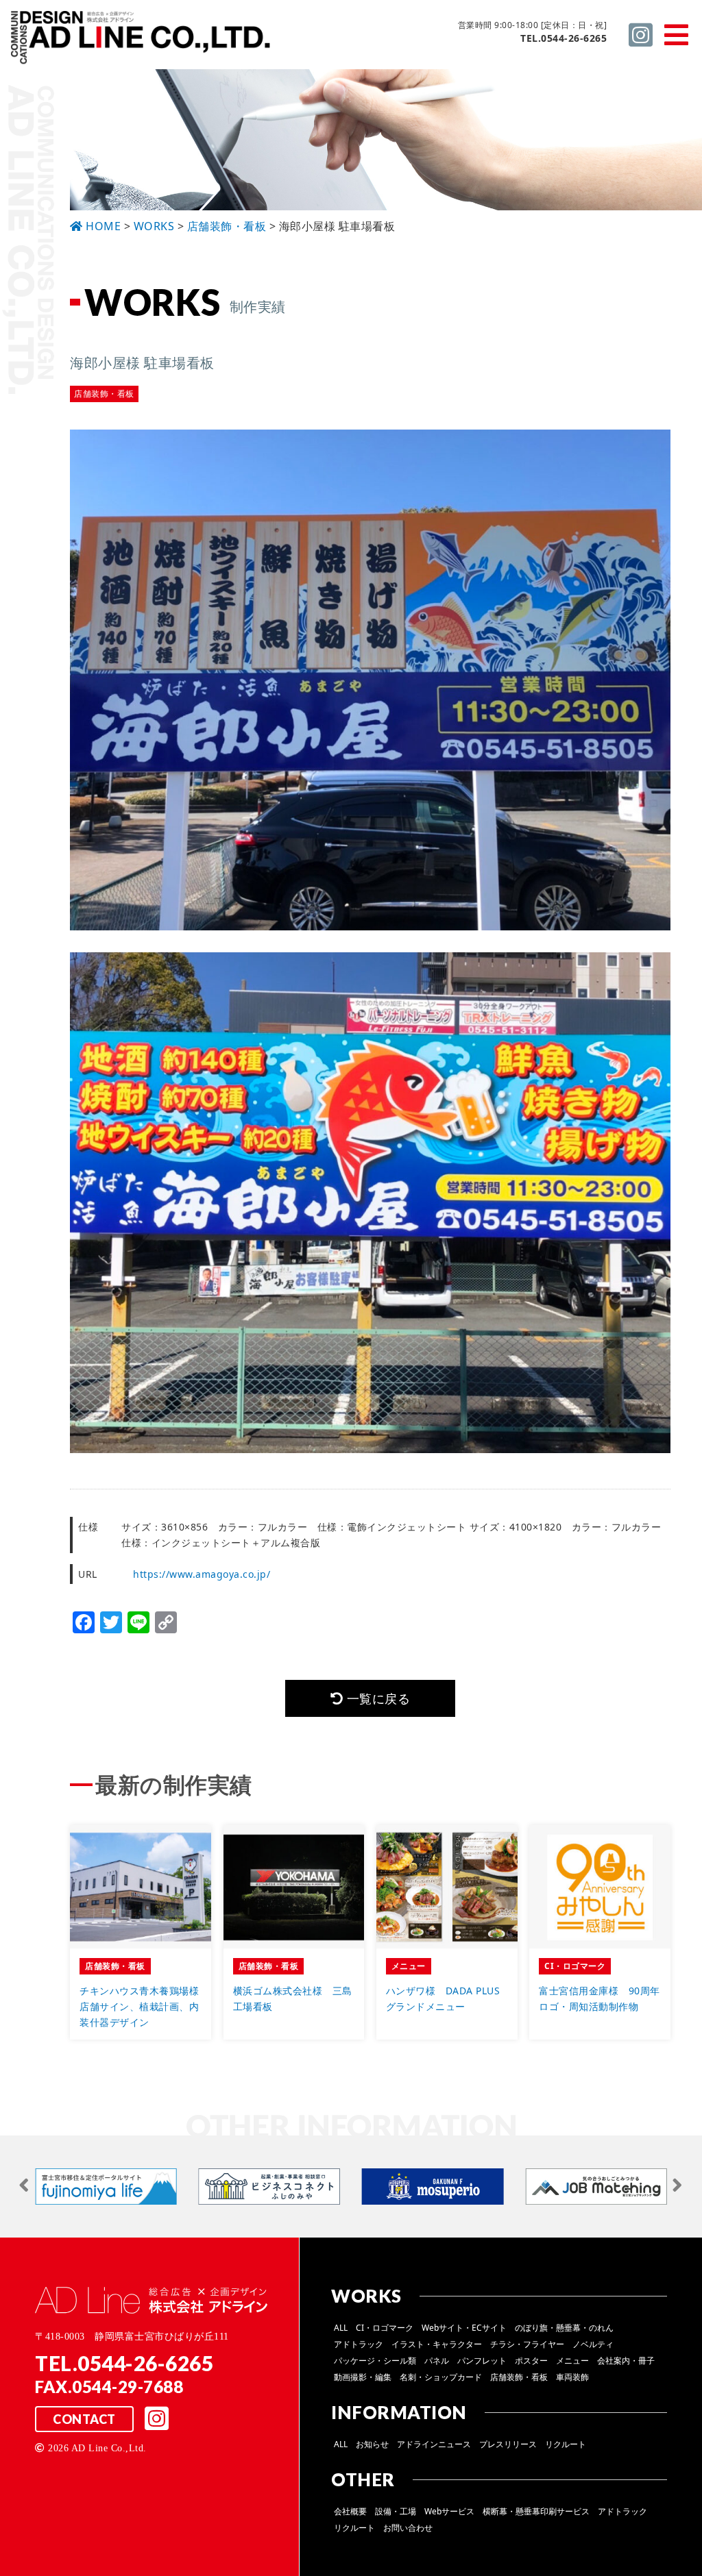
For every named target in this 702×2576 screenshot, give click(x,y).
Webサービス (449, 2511)
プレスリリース (508, 2444)
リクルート (566, 2444)
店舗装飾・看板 (519, 2377)
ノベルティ (593, 2344)
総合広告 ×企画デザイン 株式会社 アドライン (141, 40)
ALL (341, 2328)
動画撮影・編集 (363, 2377)
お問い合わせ (408, 2528)
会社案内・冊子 (626, 2361)
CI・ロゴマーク (385, 2328)
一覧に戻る (376, 1698)
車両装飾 (572, 2377)
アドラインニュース (434, 2444)
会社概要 (350, 2511)
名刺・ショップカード (441, 2377)
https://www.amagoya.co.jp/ (202, 1574)
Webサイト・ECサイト (464, 2328)
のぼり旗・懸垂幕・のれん (564, 2328)
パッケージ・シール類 (375, 2361)
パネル (437, 2361)
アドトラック (359, 2344)
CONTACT (84, 2419)
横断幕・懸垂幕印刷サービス (536, 2511)
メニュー (572, 2361)
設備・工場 (396, 2511)
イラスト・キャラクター (437, 2344)
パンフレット (482, 2361)
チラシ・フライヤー (527, 2344)
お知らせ (372, 2444)
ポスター (531, 2361)
